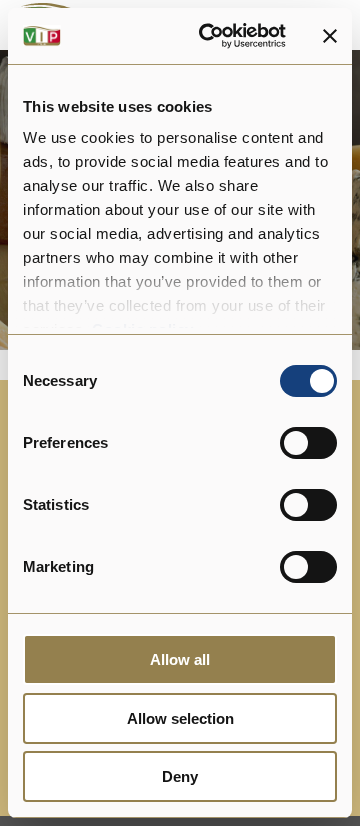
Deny (180, 776)
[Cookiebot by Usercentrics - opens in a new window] (211, 36)
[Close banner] (330, 36)
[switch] (308, 443)
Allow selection (180, 718)
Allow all (180, 659)
